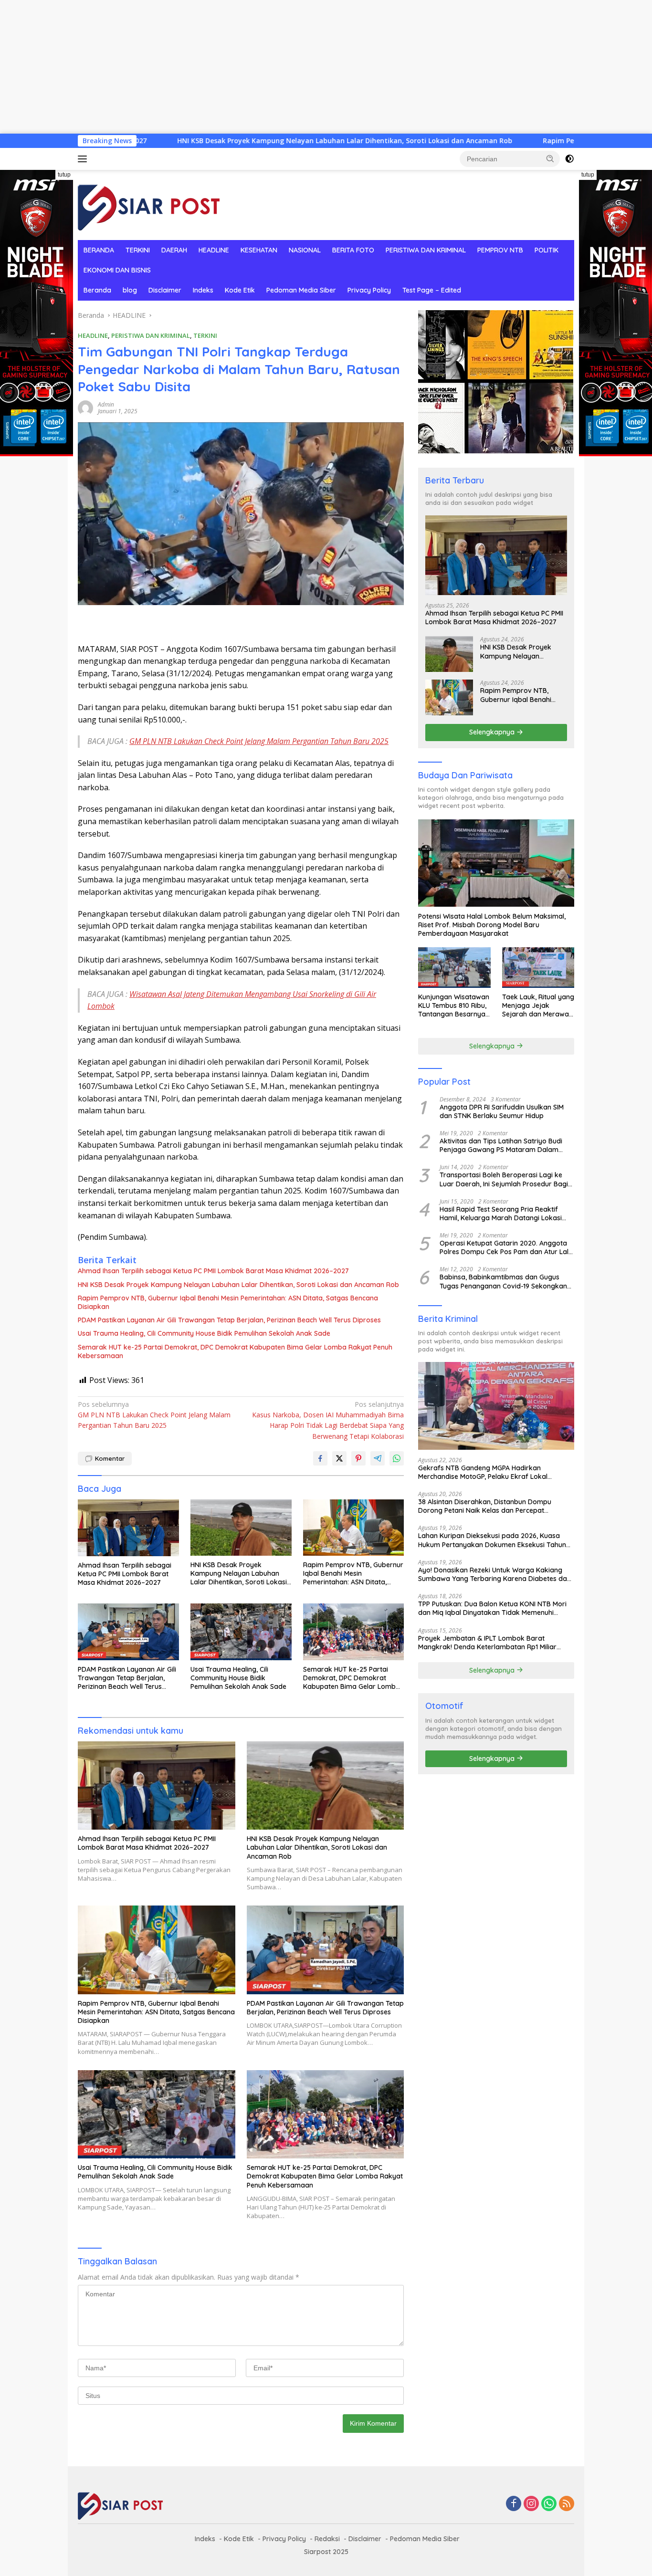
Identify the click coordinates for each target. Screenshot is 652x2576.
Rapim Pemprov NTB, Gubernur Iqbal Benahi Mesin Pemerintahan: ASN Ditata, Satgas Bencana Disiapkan (228, 1302)
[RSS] (567, 2504)
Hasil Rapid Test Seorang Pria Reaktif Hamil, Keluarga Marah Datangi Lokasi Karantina (501, 1213)
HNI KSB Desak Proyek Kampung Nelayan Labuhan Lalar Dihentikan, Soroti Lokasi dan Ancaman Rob (227, 141)
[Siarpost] (149, 204)
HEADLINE (214, 250)
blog (130, 290)
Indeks (203, 290)
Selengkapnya (493, 732)
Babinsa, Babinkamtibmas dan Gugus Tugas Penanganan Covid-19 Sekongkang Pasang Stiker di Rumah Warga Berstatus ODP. (506, 1281)
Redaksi (327, 2539)
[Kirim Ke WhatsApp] (397, 1458)
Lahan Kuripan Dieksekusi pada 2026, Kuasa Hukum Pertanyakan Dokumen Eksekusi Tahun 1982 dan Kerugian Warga (492, 1540)
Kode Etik (240, 290)
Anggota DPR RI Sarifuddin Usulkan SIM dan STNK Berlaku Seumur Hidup (502, 1111)
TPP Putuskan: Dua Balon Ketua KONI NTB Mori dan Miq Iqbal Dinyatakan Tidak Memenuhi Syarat (492, 1608)
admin (106, 404)
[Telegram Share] (378, 1458)
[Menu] (84, 159)
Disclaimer (165, 290)
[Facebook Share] (320, 1458)
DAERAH (174, 250)
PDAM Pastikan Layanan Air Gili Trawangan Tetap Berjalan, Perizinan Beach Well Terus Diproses (229, 1320)
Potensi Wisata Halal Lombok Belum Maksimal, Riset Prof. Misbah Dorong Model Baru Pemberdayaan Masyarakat (492, 924)
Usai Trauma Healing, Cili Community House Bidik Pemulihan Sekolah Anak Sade (204, 1333)
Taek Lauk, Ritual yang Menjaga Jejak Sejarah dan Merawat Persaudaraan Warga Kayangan (538, 1006)
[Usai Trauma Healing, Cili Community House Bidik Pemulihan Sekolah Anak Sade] (241, 1632)
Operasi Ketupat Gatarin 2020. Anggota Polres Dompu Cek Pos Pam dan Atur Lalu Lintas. (506, 1247)
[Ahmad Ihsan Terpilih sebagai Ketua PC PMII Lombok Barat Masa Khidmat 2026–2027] (128, 1528)
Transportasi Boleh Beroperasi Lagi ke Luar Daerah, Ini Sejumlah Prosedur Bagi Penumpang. (504, 1179)
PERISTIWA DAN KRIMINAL (426, 250)
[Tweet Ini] (339, 1458)
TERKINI (138, 250)
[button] (550, 158)
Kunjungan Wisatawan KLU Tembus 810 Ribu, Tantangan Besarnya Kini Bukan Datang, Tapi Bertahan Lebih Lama (454, 1006)
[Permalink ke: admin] (85, 407)
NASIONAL (305, 250)
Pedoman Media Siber (301, 290)
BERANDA (99, 250)
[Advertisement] (286, 67)
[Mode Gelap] (569, 159)
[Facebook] (514, 2504)
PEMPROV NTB (500, 250)
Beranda (97, 290)
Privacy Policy (369, 290)
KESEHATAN (259, 250)
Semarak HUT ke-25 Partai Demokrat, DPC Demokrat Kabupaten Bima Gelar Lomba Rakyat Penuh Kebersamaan (235, 1351)
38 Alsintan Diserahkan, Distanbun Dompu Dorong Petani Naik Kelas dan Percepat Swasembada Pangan (485, 1506)
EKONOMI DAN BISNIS (117, 270)
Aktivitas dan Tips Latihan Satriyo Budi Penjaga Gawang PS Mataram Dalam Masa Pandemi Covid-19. (501, 1145)
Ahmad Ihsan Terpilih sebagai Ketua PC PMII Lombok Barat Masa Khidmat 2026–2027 (213, 1271)
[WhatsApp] (549, 2504)
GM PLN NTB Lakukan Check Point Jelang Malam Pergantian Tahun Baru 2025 (259, 741)
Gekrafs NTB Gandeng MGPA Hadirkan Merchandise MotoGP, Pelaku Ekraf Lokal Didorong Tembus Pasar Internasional (483, 1472)
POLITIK (547, 250)
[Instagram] (531, 2504)
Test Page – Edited (432, 290)
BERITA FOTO (353, 250)
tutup (64, 175)
